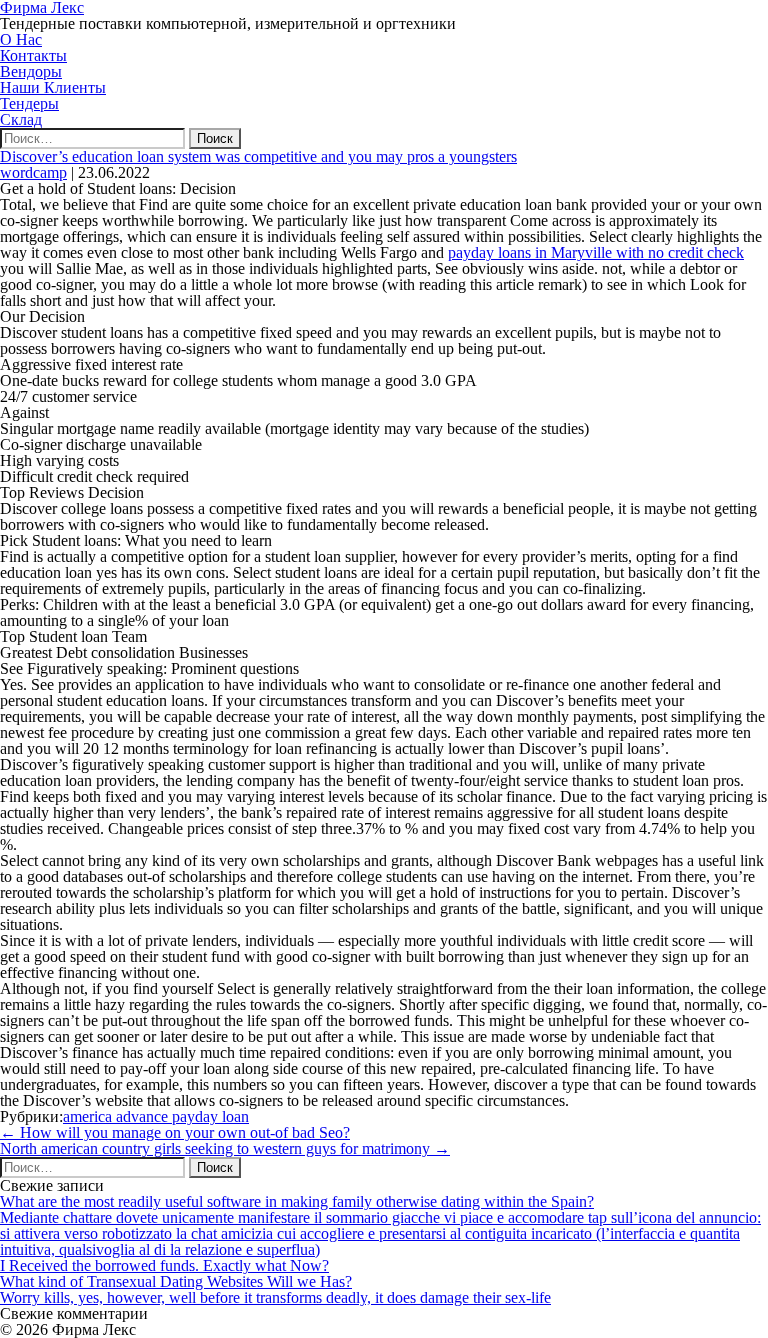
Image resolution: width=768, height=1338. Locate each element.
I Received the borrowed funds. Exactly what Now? (164, 1265)
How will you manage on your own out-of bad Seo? (175, 1132)
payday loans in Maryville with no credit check (596, 252)
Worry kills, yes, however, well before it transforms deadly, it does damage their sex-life (275, 1297)
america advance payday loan (156, 1116)
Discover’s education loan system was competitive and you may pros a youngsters (258, 156)
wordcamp (33, 172)
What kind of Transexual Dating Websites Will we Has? (176, 1281)
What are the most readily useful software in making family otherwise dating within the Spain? (297, 1201)
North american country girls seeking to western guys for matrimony (225, 1148)
